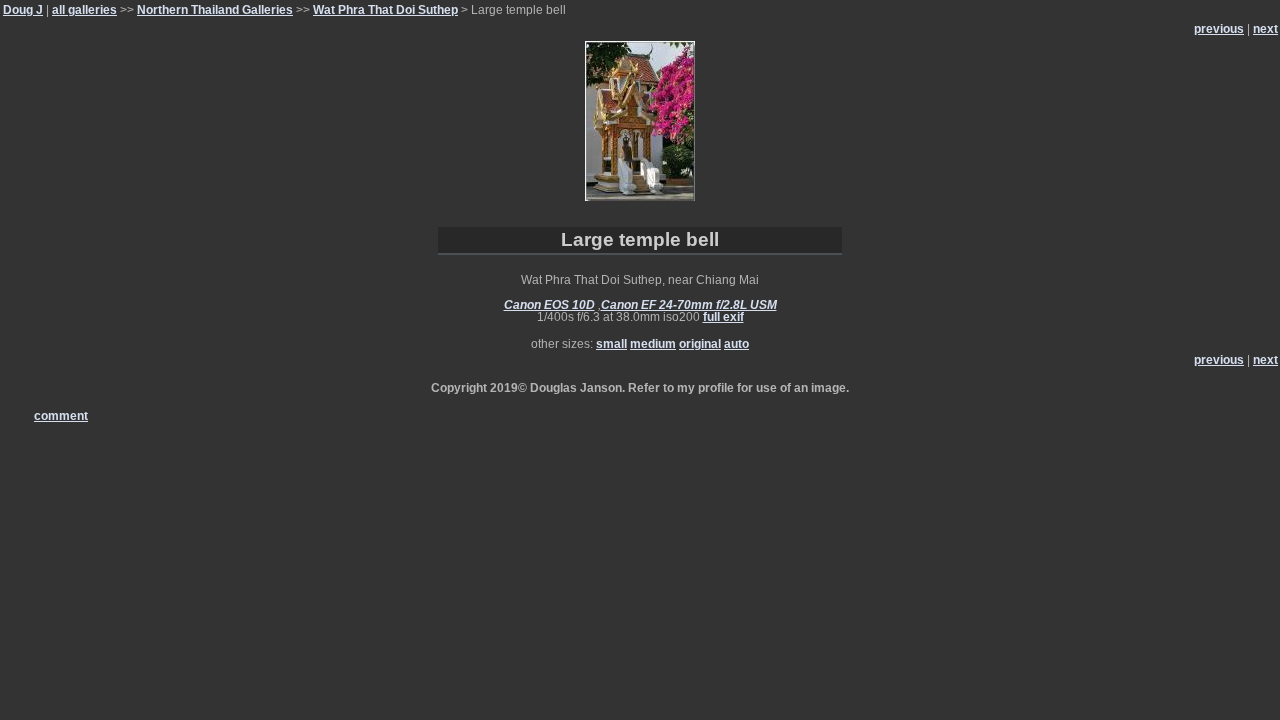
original (700, 344)
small (611, 344)
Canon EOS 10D (549, 305)
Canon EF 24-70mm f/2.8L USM (689, 305)
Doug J (23, 10)
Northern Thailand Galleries (215, 10)
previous (1219, 29)
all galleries (84, 10)
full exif (723, 317)
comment (61, 416)
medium (653, 344)
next (1265, 29)
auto (736, 344)
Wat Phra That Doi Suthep (385, 10)
